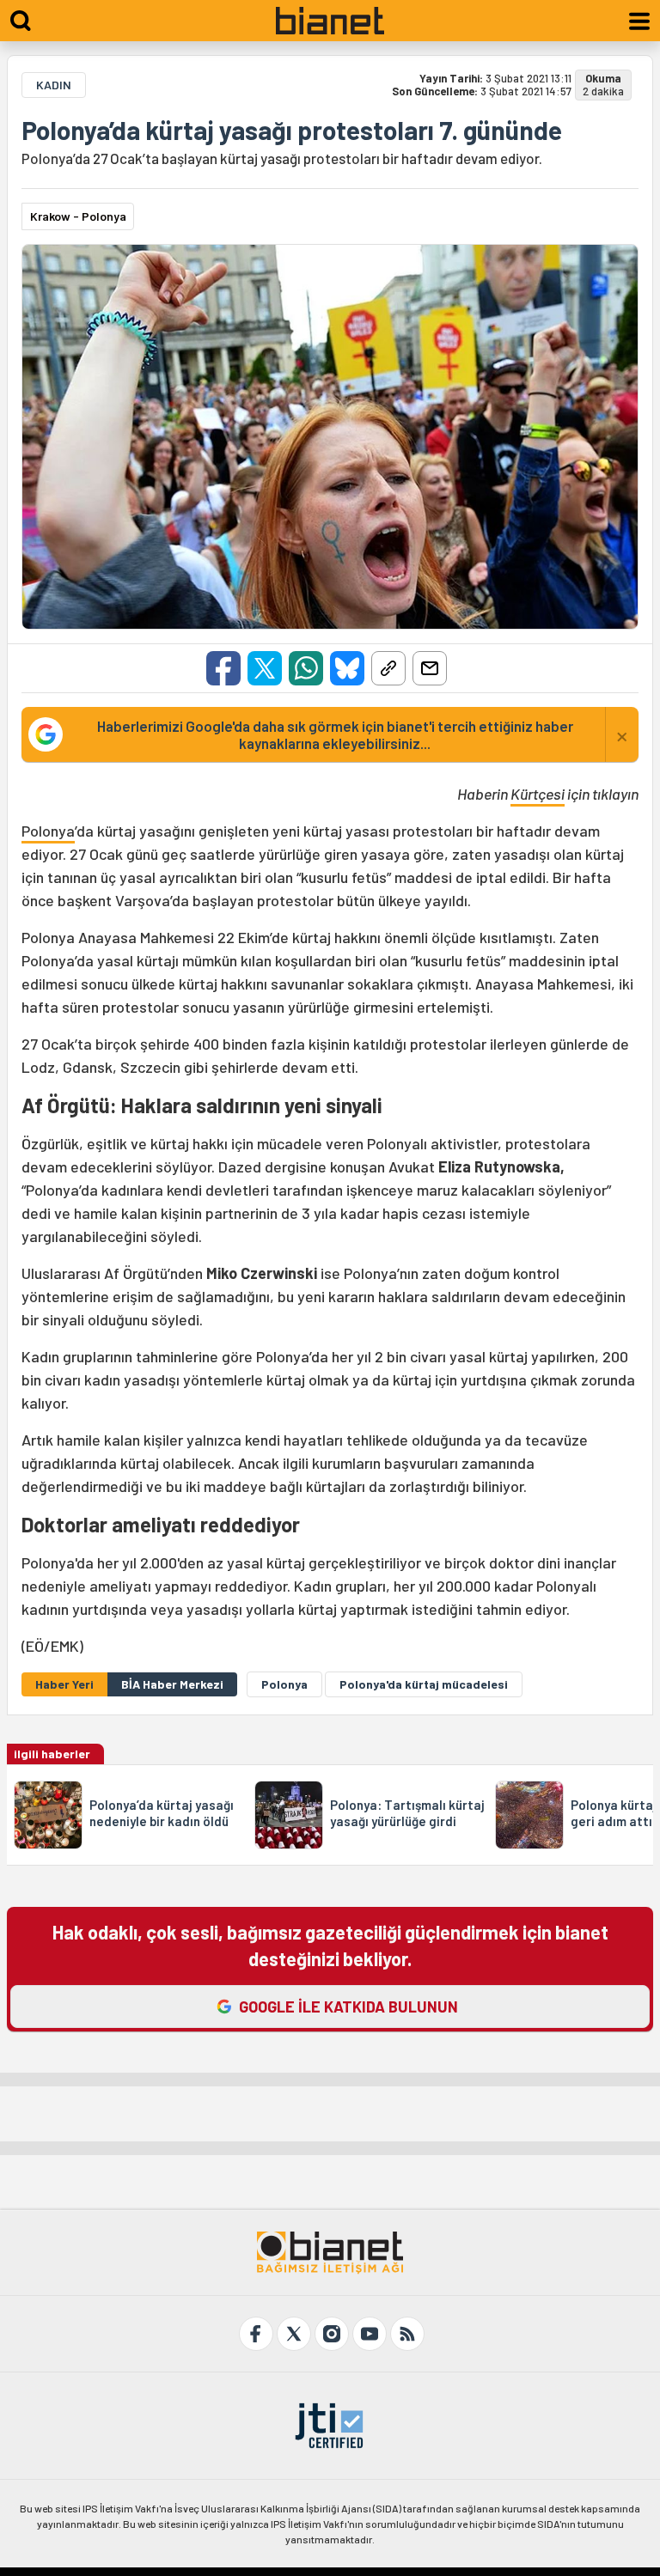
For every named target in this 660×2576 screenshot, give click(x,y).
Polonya (48, 831)
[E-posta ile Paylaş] (430, 668)
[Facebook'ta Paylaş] (223, 668)
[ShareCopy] (388, 668)
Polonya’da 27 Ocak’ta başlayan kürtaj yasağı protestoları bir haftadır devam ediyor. (282, 158)
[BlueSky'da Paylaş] (347, 668)
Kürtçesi (538, 794)
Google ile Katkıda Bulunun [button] (348, 2007)
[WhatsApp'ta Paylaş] (306, 668)
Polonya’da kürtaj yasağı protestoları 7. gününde (292, 130)
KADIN (54, 85)
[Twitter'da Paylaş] (265, 668)
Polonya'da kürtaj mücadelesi (424, 1684)
